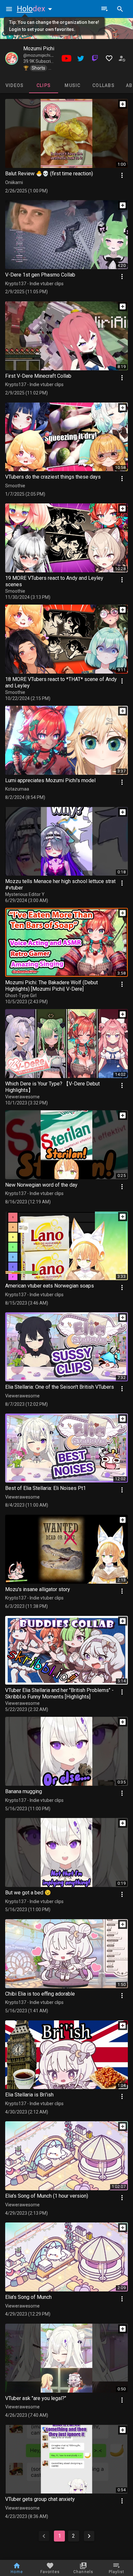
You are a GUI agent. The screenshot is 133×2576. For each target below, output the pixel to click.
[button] (36, 9)
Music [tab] (72, 85)
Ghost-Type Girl (21, 996)
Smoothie (15, 486)
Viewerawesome (22, 1097)
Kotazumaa (17, 789)
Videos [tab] (15, 85)
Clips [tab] (44, 85)
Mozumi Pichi (39, 49)
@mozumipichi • (38, 55)
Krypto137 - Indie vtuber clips (34, 284)
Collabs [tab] (103, 85)
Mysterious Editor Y (25, 894)
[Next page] (89, 2536)
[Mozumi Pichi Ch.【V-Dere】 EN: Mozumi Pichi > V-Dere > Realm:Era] (12, 58)
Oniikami (14, 182)
